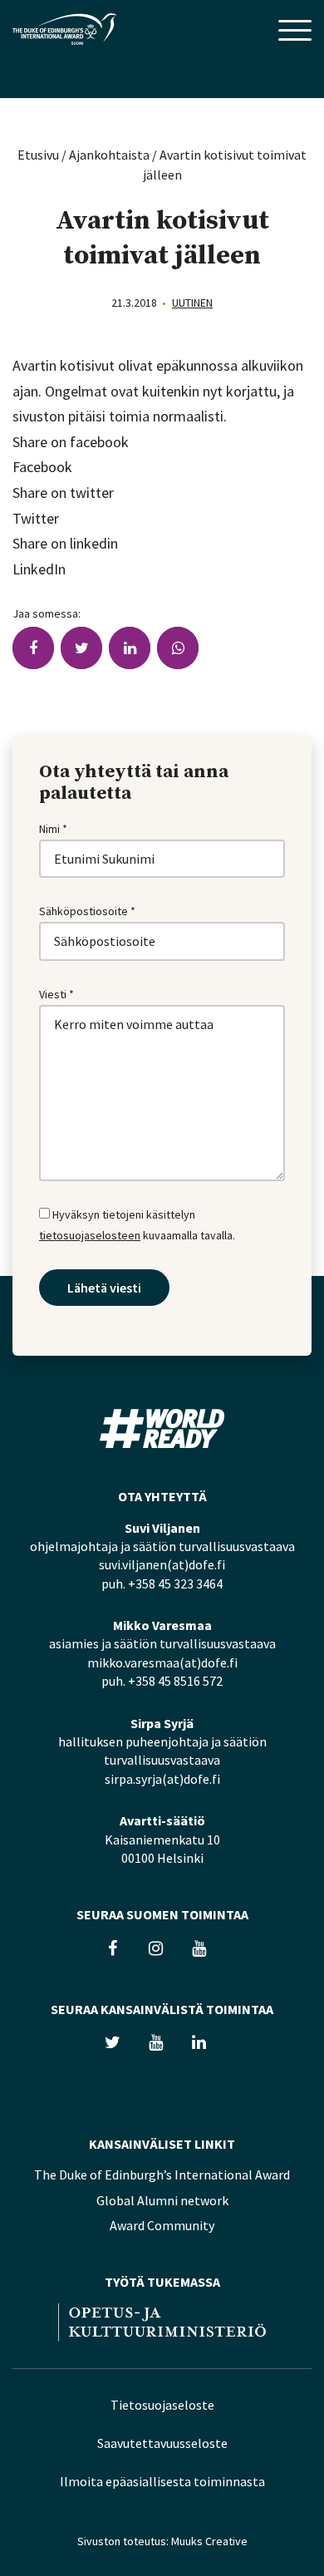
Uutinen (192, 303)
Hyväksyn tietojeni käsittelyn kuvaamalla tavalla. (137, 1225)
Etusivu (38, 155)
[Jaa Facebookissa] (33, 648)
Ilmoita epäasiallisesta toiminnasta (162, 2481)
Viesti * (56, 994)
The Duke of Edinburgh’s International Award (162, 2175)
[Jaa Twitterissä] (81, 648)
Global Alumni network (162, 2200)
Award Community (162, 2225)
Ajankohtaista (109, 155)
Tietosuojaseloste (162, 2405)
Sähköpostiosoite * (87, 911)
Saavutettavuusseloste (162, 2443)
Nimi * (53, 829)
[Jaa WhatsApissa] (178, 648)
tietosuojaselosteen (90, 1235)
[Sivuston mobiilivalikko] (295, 32)
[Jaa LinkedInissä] (130, 648)
